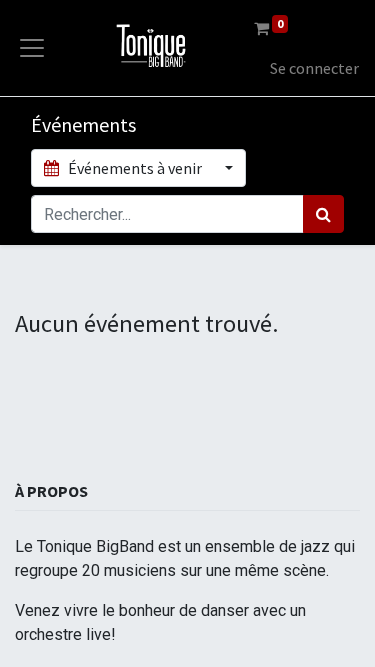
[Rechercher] (323, 214)
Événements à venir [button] (135, 168)
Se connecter (314, 68)
